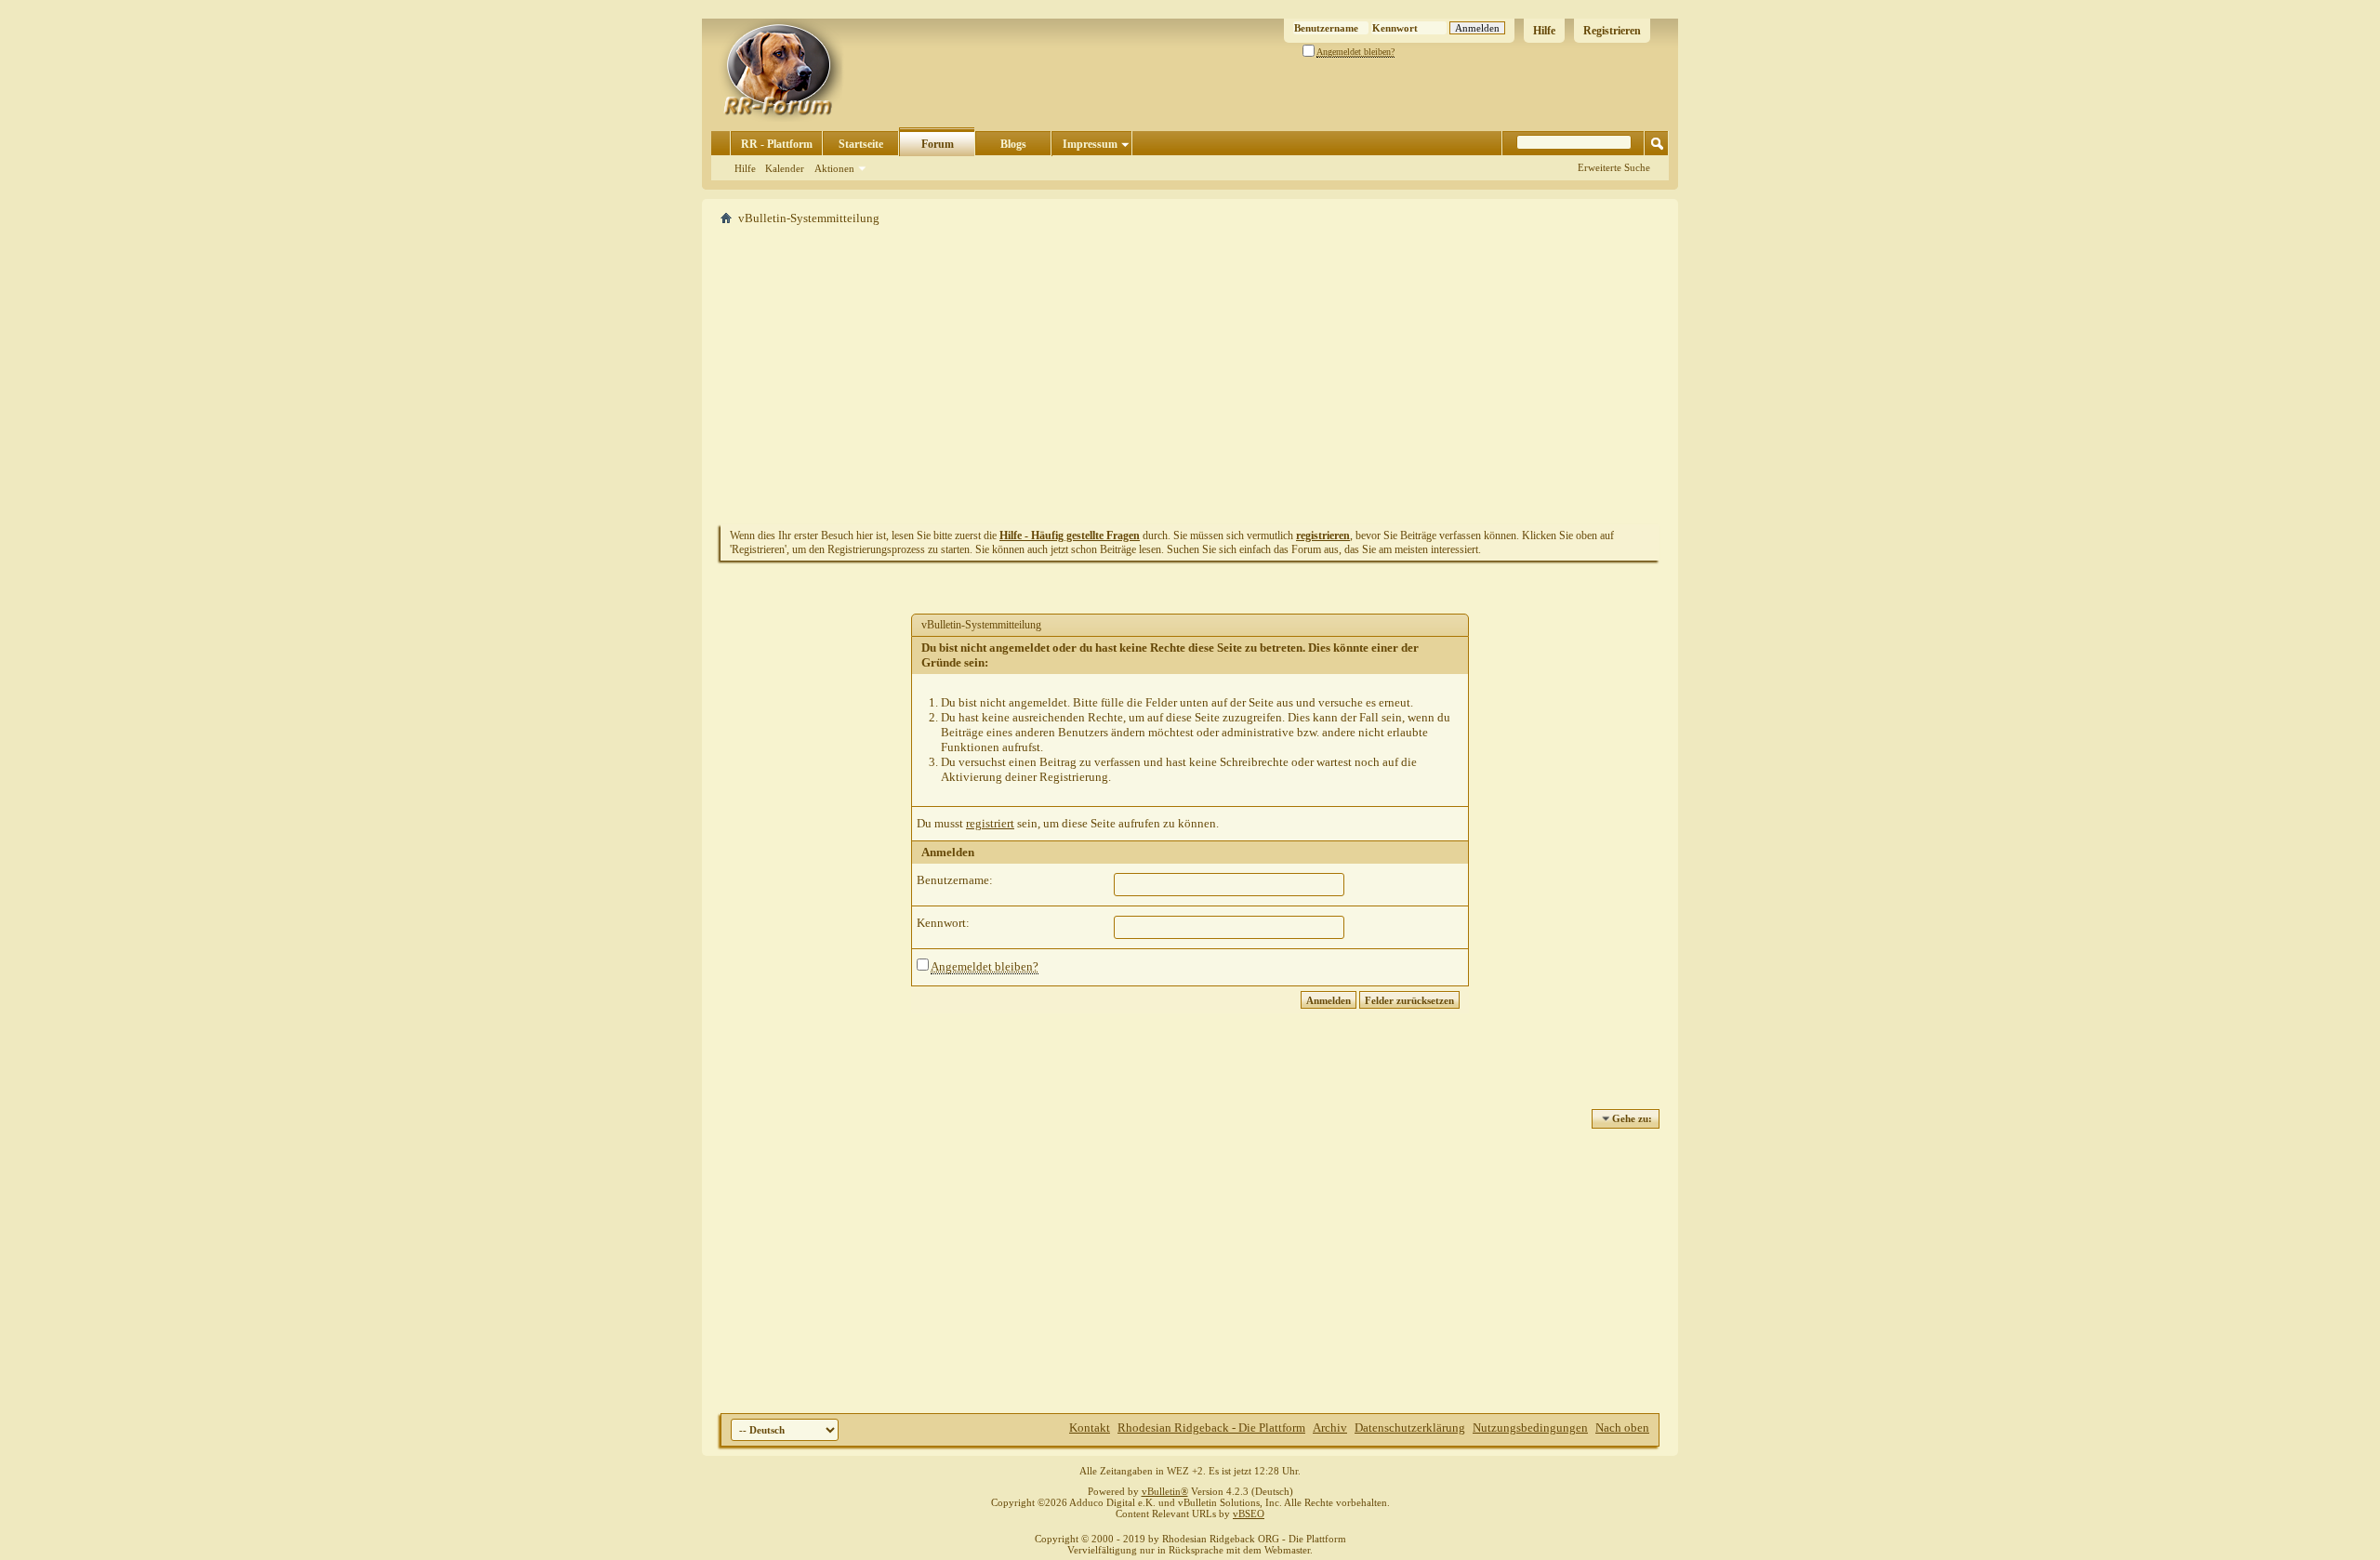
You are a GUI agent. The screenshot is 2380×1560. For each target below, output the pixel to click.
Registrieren (1612, 31)
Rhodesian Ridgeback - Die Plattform (1211, 1428)
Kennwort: (943, 923)
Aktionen (834, 168)
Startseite (861, 144)
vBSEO (1249, 1514)
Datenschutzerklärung (1410, 1428)
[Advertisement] (1190, 375)
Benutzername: (955, 880)
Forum (938, 144)
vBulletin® (1165, 1491)
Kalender (785, 168)
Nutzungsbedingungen (1530, 1428)
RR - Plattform (777, 144)
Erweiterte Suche (1614, 167)
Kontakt (1090, 1428)
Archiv (1330, 1428)
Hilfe (1544, 31)
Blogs (1013, 144)
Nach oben (1622, 1428)
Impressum (1090, 144)
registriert (990, 823)
